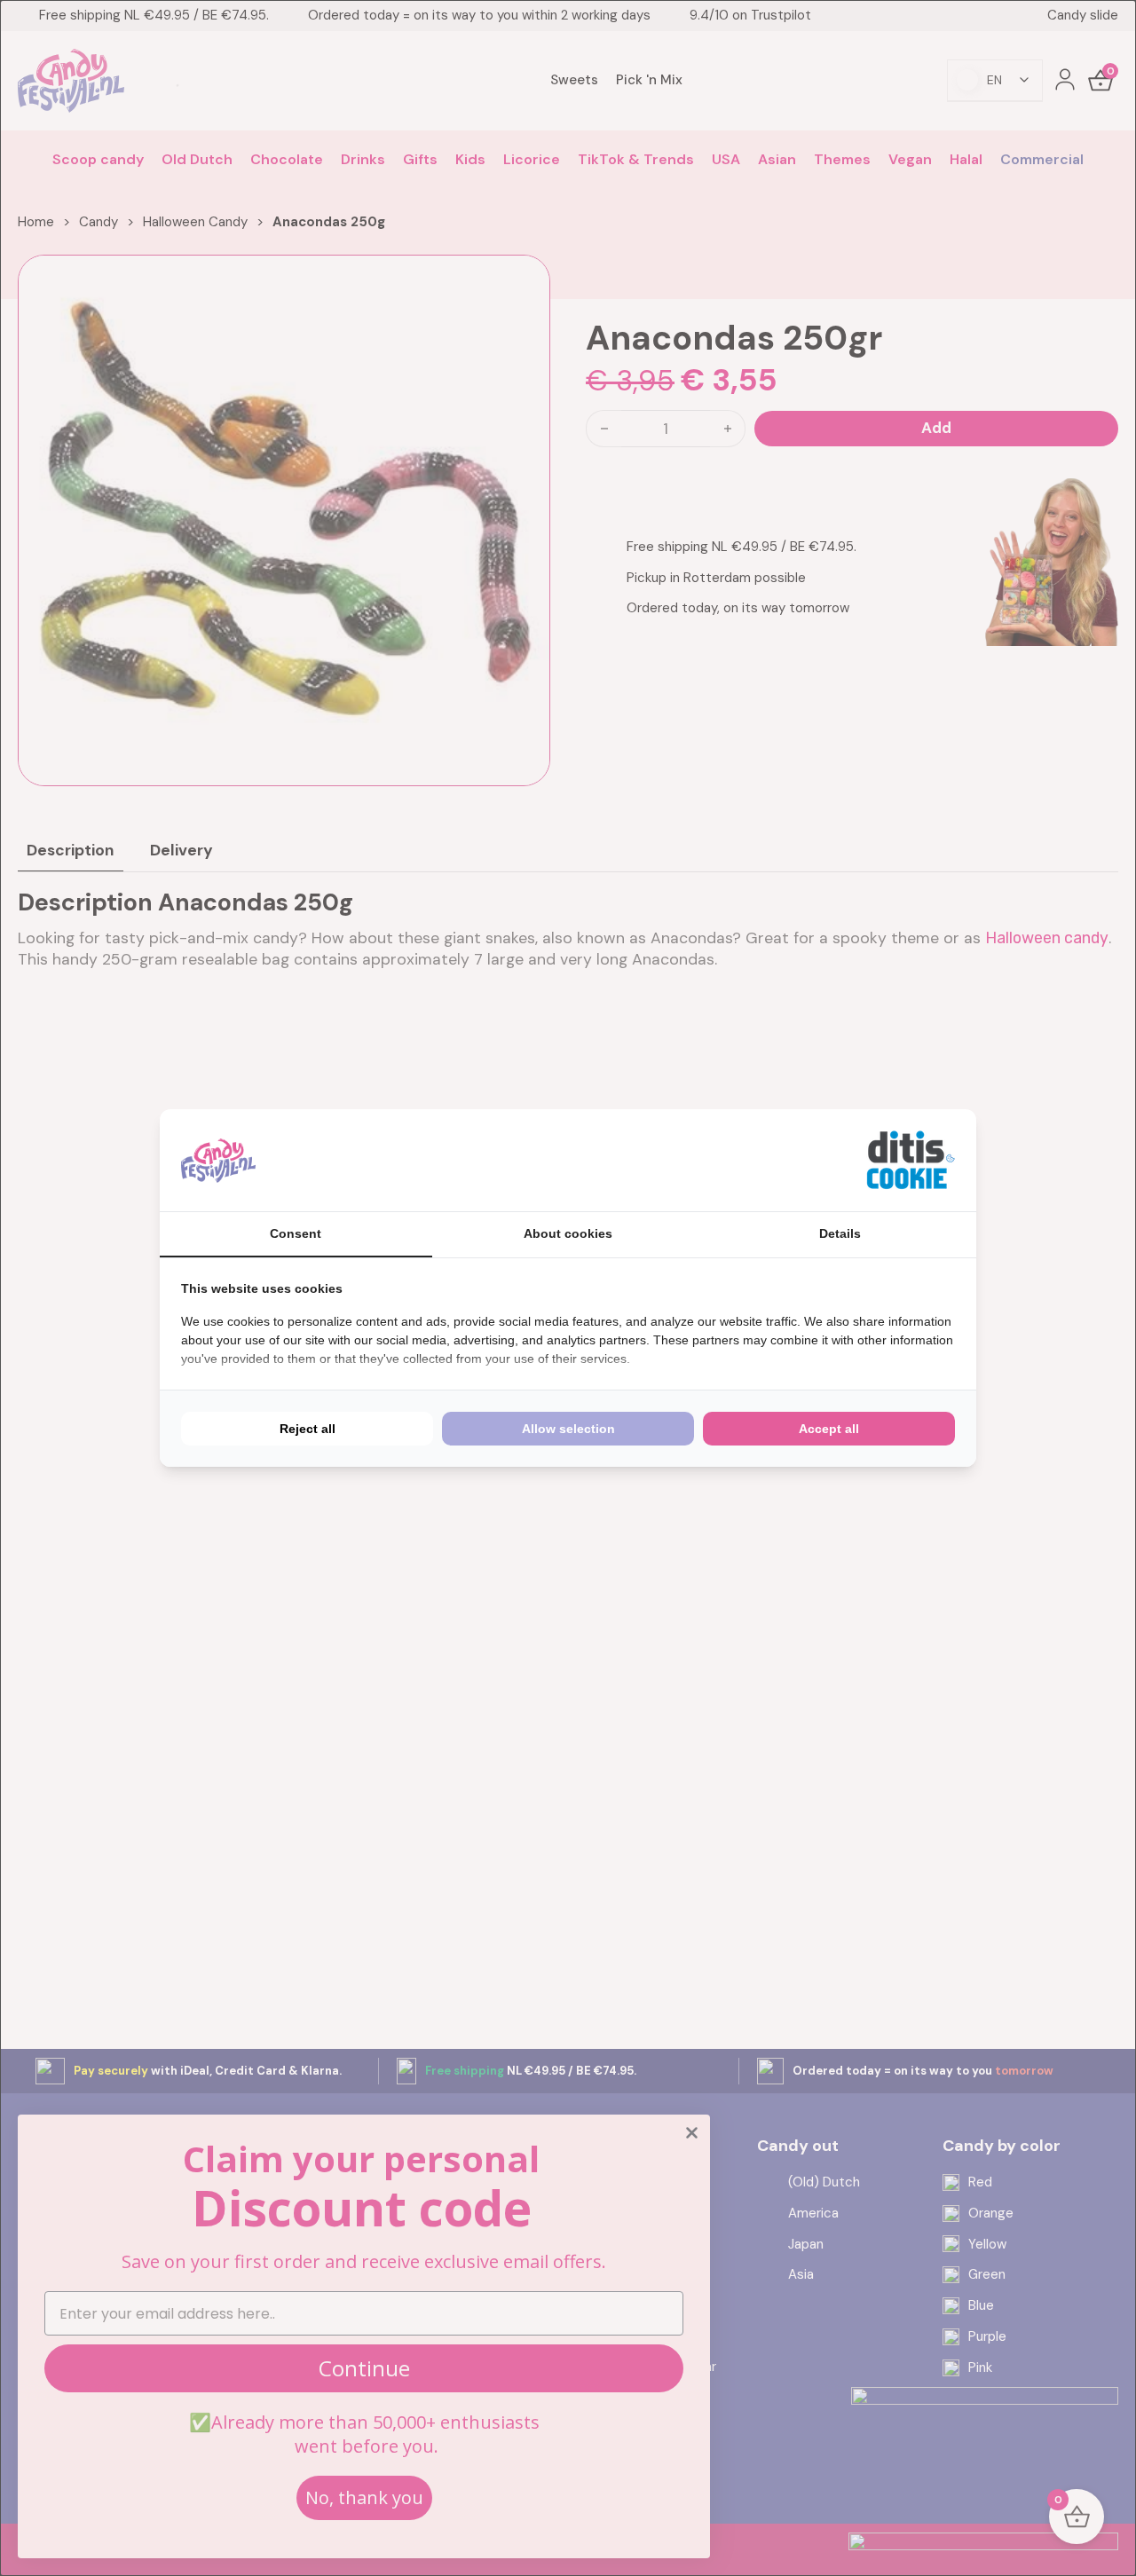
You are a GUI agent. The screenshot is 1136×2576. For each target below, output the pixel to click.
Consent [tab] (296, 1233)
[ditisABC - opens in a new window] (911, 1160)
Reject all (308, 1429)
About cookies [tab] (568, 1233)
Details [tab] (840, 1233)
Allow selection (568, 1429)
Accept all (829, 1429)
